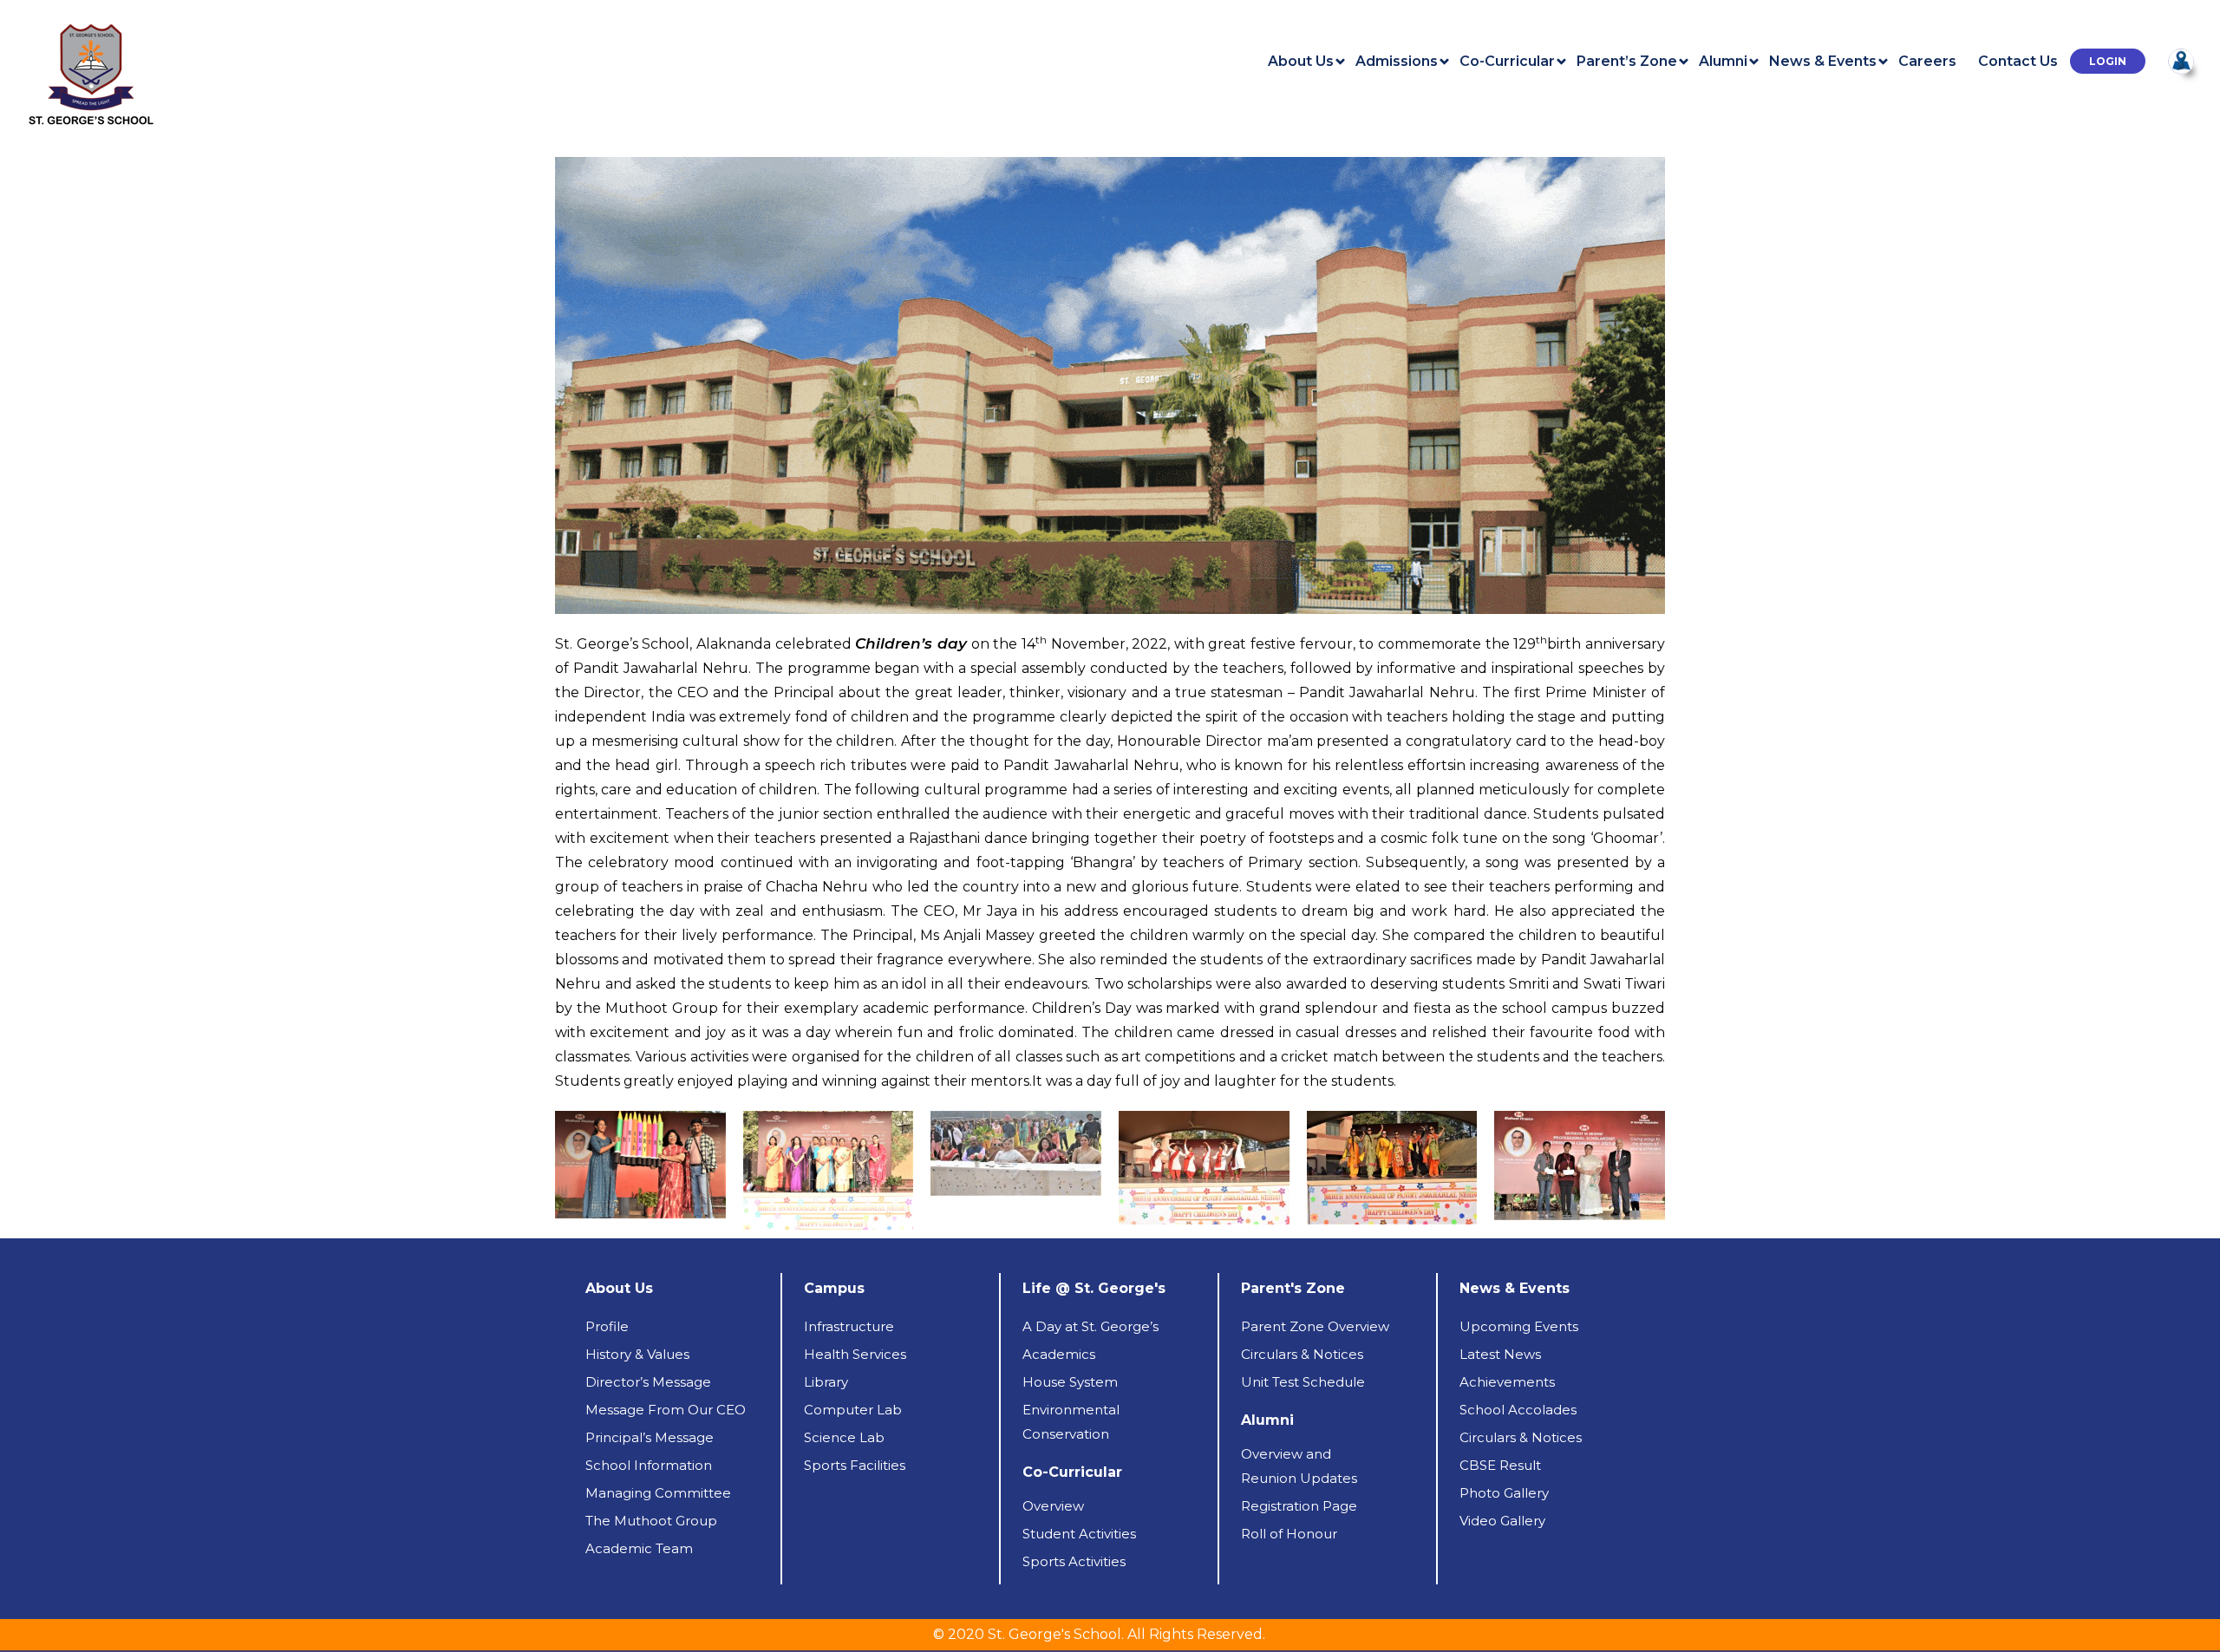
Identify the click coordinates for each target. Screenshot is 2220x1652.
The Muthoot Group (651, 1521)
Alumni (1723, 62)
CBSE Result (1500, 1465)
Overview (1053, 1506)
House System (1070, 1382)
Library (826, 1382)
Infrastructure (849, 1326)
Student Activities (1079, 1534)
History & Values (637, 1354)
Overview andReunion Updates (1299, 1466)
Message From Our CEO (666, 1410)
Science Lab (844, 1437)
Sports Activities (1074, 1561)
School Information (649, 1465)
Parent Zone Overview (1315, 1326)
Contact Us (2018, 62)
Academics (1059, 1354)
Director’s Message (648, 1382)
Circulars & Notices (1302, 1354)
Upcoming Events (1519, 1326)
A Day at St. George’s (1090, 1326)
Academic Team (639, 1548)
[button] (2108, 61)
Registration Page (1299, 1506)
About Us (1301, 62)
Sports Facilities (855, 1465)
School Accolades (1518, 1410)
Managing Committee (658, 1493)
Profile (607, 1326)
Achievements (1507, 1382)
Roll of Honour (1289, 1534)
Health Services (855, 1354)
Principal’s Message (650, 1437)
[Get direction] (2181, 60)
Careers (1927, 62)
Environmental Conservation (1071, 1422)
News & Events (1823, 62)
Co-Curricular (1507, 62)
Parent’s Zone (1627, 62)
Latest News (1500, 1354)
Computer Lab (853, 1410)
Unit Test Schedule (1303, 1382)
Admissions (1397, 62)
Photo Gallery (1504, 1493)
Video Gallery (1502, 1521)
